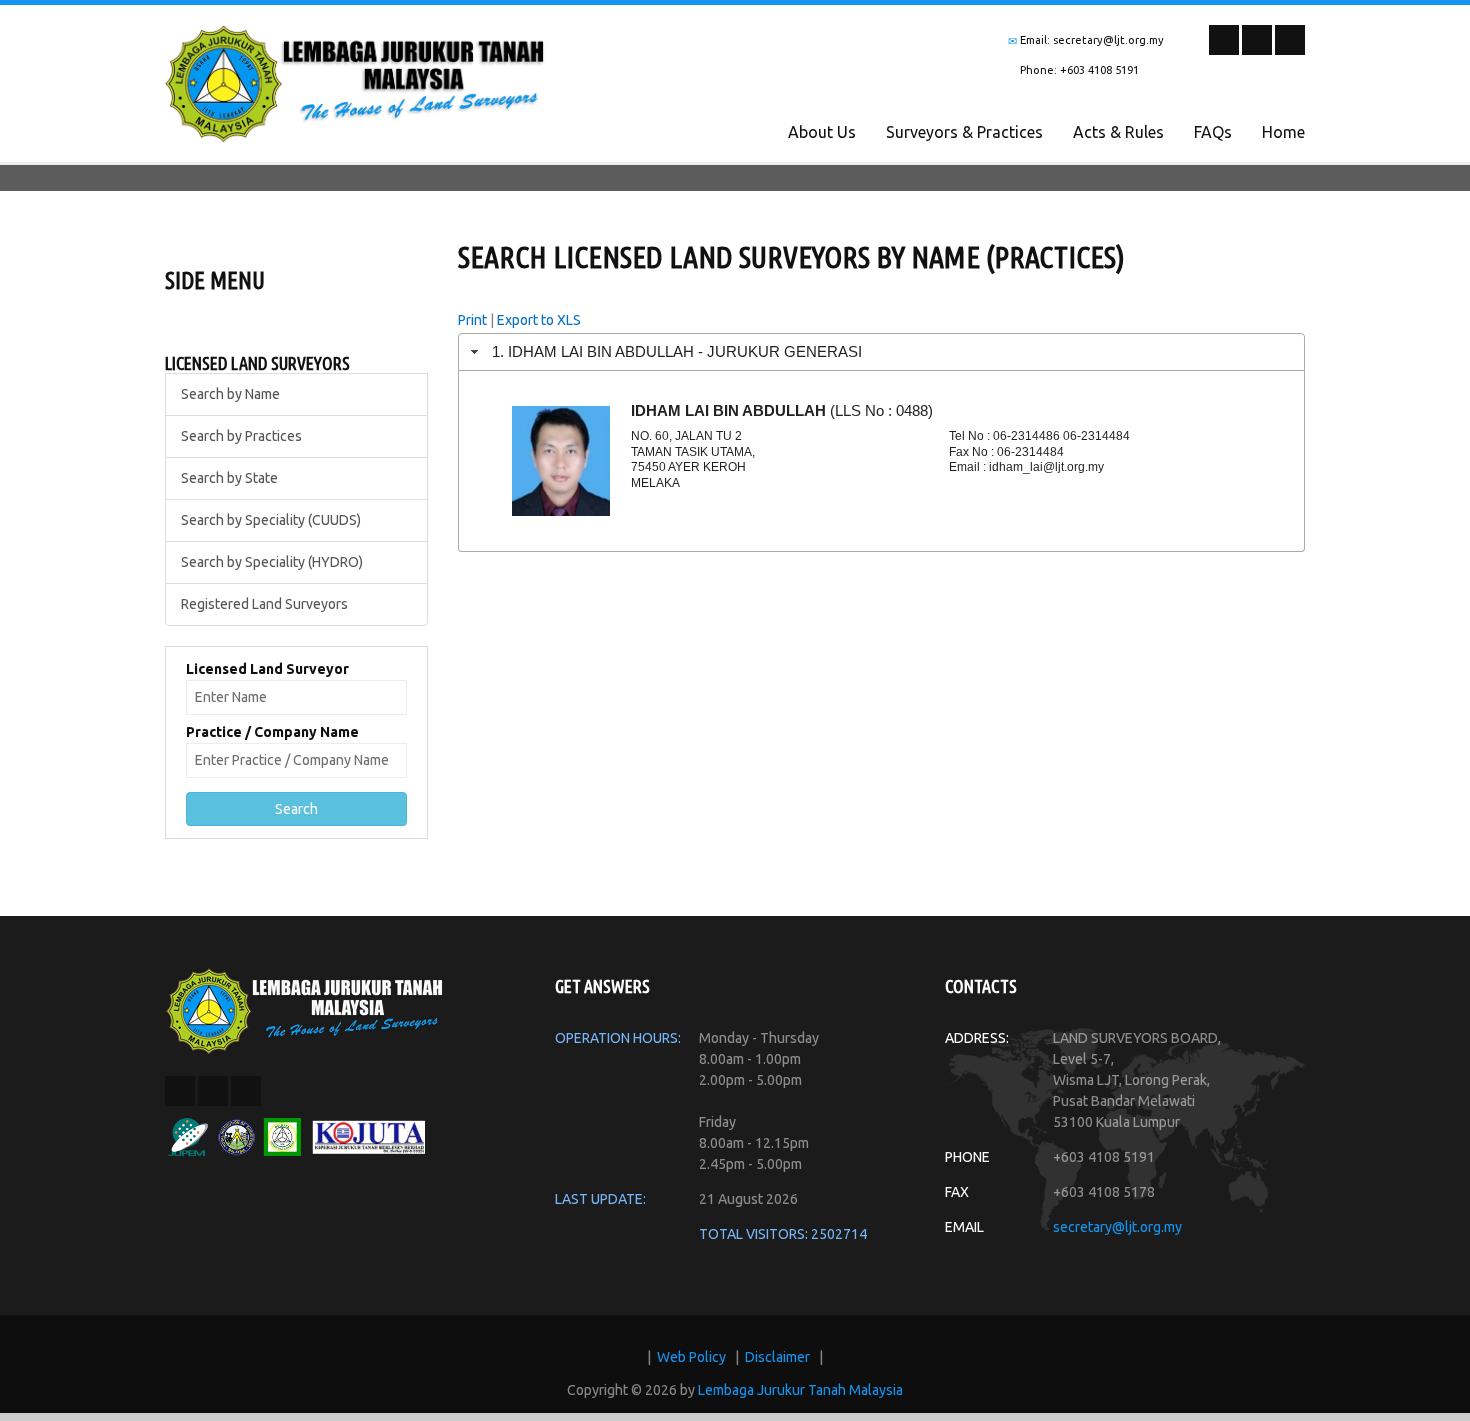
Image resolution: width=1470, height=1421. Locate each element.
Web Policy (691, 1357)
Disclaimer (777, 1357)
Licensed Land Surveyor (267, 669)
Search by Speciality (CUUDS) (271, 520)
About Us (822, 132)
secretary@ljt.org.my (1117, 1227)
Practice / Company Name (272, 732)
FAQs (1213, 132)
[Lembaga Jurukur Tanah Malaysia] (305, 1009)
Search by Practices (241, 436)
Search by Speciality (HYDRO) (272, 562)
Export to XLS (539, 320)
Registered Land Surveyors (264, 604)
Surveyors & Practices (964, 132)
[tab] (882, 351)
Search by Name (230, 394)
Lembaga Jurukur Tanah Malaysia (800, 1390)
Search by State (229, 478)
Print (472, 320)
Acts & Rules (1118, 132)
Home (1283, 132)
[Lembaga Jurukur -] (355, 82)
